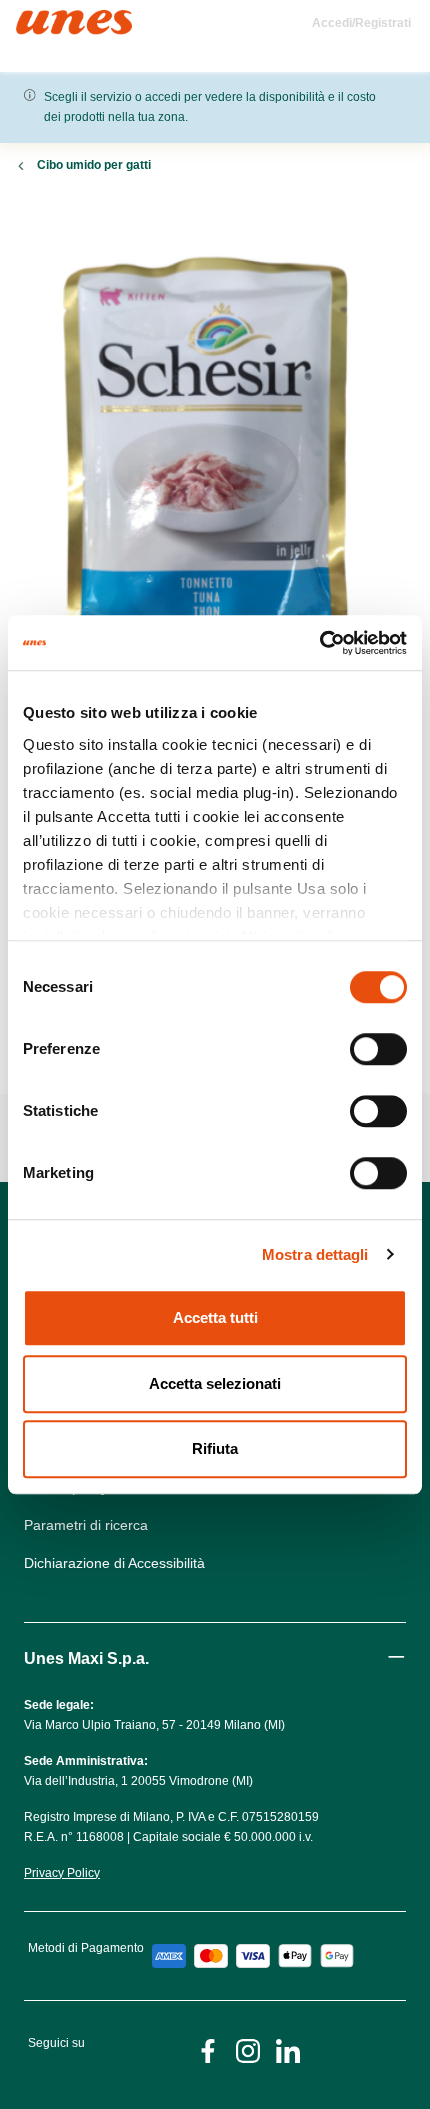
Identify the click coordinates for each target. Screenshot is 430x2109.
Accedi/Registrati (361, 23)
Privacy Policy (62, 1873)
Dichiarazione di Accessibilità (114, 1563)
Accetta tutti (215, 1317)
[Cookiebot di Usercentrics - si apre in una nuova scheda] (319, 643)
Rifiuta (215, 1448)
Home (37, 18)
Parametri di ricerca (86, 1525)
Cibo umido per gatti (94, 165)
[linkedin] (288, 2049)
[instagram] (248, 2049)
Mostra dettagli (315, 1254)
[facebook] (208, 2049)
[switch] (378, 1049)
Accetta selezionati (215, 1383)
